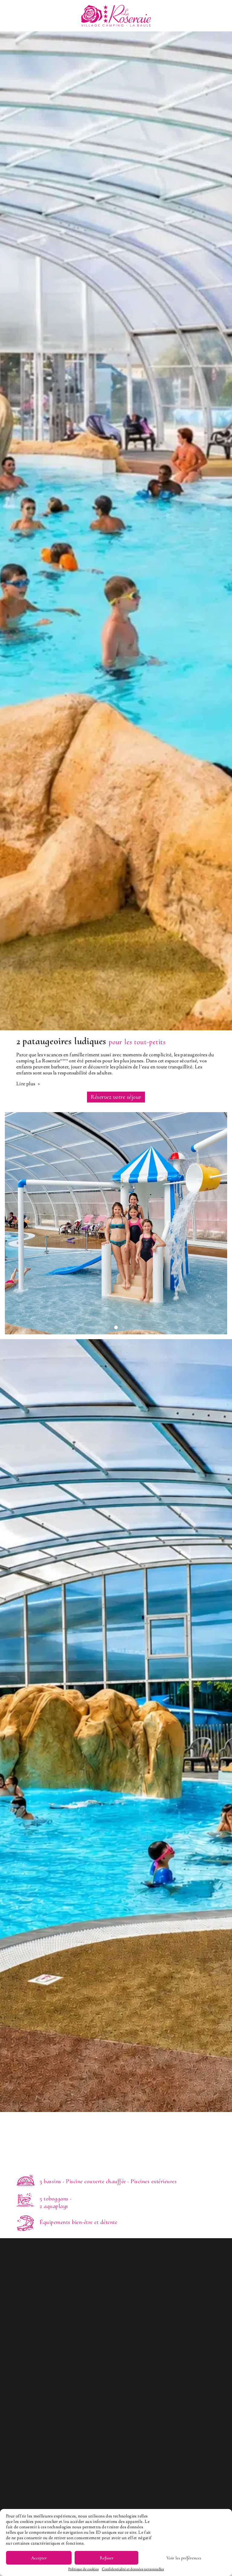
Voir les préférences (184, 2558)
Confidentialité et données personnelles (133, 2569)
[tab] (101, 1327)
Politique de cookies (84, 2569)
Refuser (107, 2558)
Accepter (39, 2558)
